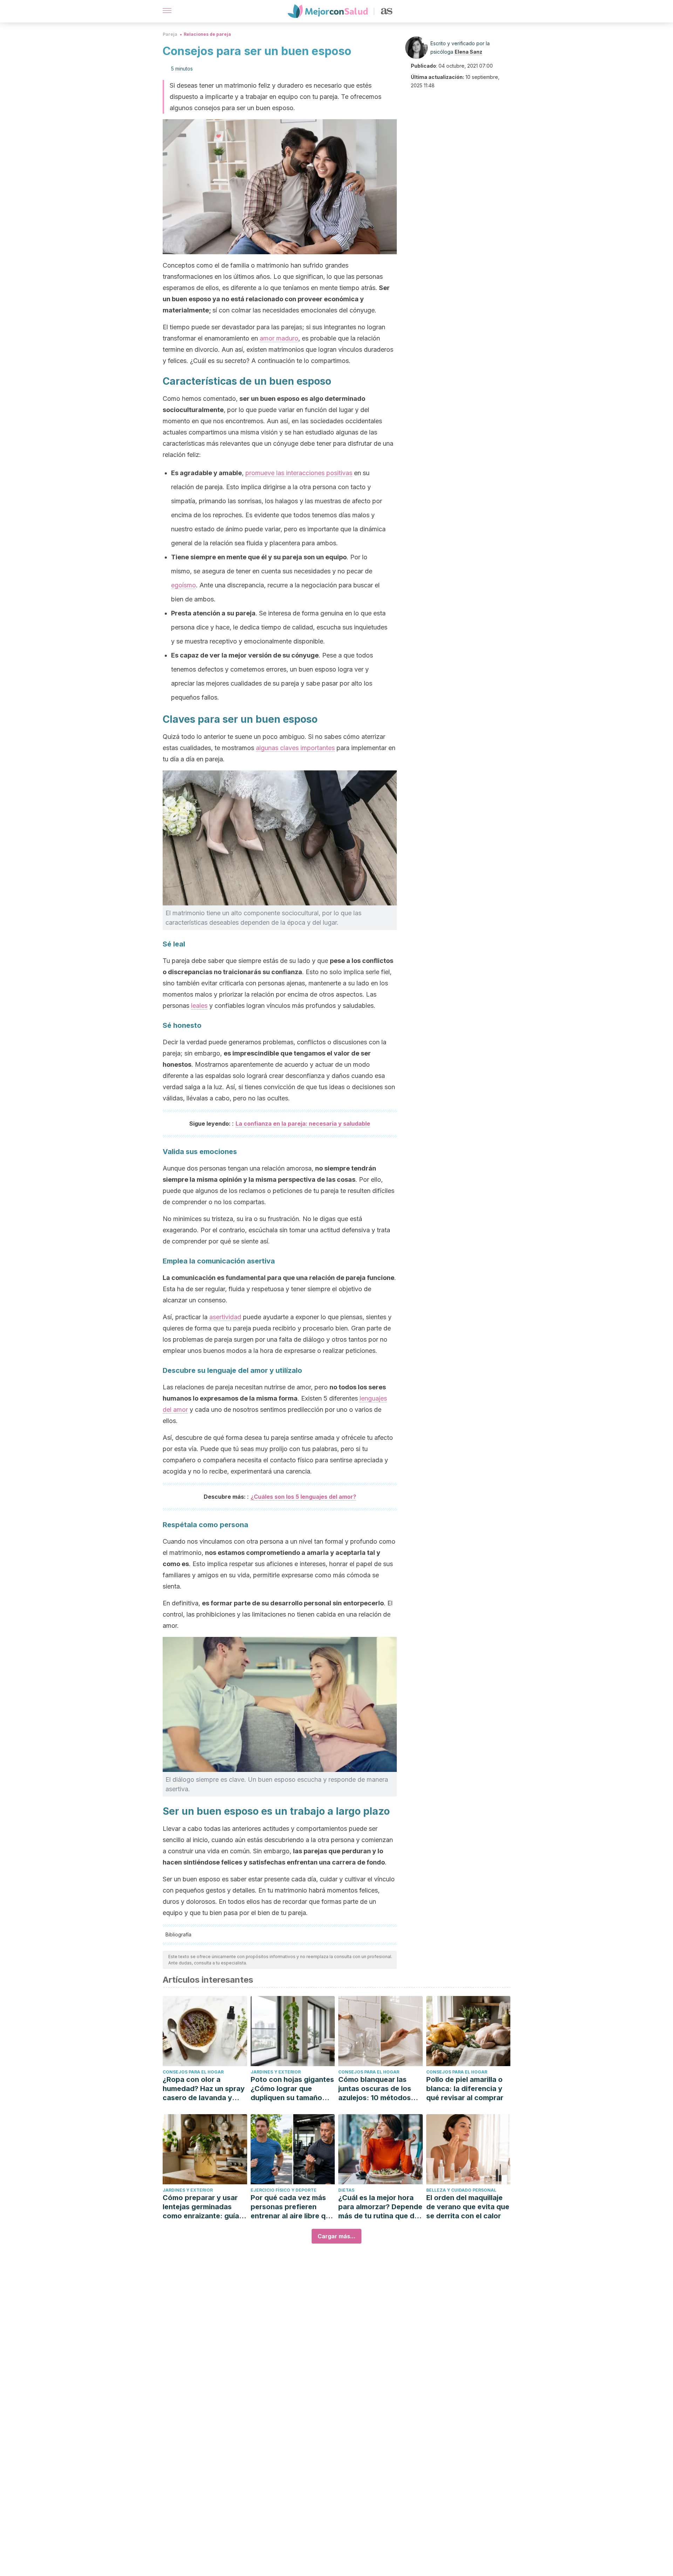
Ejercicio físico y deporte (284, 2190)
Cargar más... (336, 2236)
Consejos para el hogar (193, 2072)
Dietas (346, 2190)
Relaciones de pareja (207, 34)
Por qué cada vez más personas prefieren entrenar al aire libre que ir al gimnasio (292, 2207)
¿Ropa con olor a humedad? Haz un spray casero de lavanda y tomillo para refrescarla (204, 2089)
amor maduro (279, 338)
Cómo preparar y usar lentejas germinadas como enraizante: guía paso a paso (201, 2207)
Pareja (170, 34)
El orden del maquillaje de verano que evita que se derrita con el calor (468, 2207)
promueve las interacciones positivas (299, 473)
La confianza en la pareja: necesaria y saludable (303, 1124)
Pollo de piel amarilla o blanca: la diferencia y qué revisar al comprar (465, 2089)
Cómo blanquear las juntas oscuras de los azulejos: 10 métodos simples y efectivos (375, 2089)
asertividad (225, 1317)
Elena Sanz (468, 52)
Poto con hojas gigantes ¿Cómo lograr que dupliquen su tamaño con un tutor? (292, 2089)
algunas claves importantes (295, 748)
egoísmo (183, 585)
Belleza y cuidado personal (461, 2190)
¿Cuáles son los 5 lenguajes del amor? (303, 1497)
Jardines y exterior (276, 2072)
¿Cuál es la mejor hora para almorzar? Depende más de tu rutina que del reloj (380, 2207)
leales (199, 1006)
